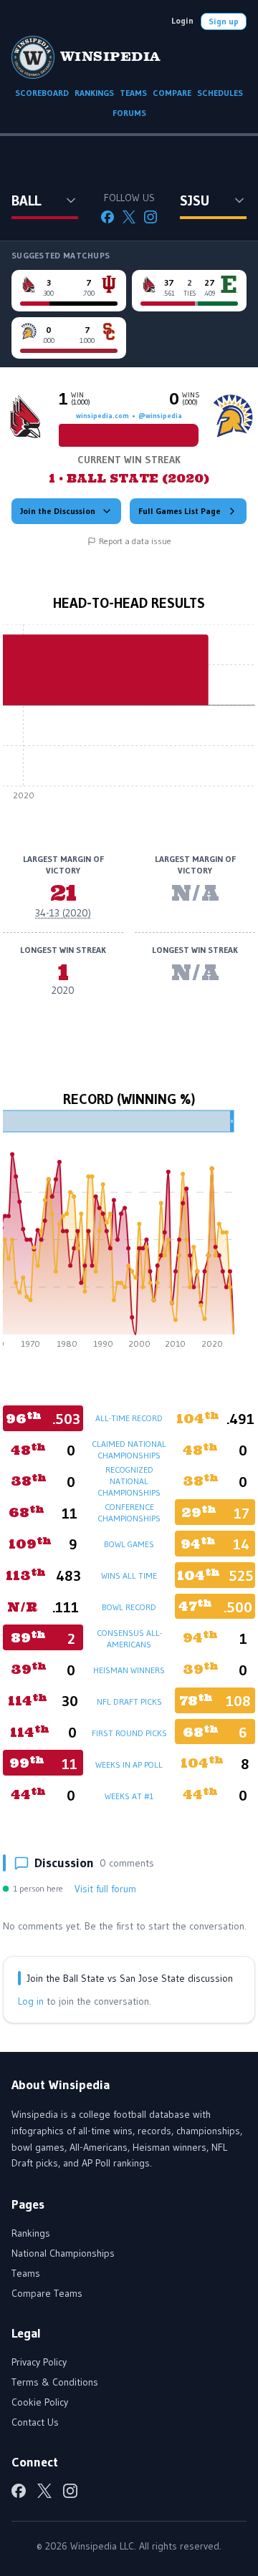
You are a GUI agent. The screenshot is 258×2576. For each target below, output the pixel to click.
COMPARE (172, 93)
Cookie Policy (40, 2402)
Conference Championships (129, 1512)
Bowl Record (129, 1607)
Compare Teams (47, 2293)
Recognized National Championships (129, 1481)
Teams (26, 2273)
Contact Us (35, 2422)
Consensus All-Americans (129, 1638)
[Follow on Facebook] (107, 217)
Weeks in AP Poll (129, 1764)
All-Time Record (129, 1418)
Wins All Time (129, 1575)
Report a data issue (135, 541)
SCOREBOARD (42, 93)
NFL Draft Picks (129, 1701)
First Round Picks (129, 1733)
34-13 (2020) (63, 913)
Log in (31, 2001)
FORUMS (129, 113)
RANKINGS (94, 93)
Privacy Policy (39, 2362)
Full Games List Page (180, 511)
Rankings (31, 2233)
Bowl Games (129, 1544)
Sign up (224, 21)
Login (182, 20)
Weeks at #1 (129, 1796)
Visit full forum (105, 1889)
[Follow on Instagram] (150, 217)
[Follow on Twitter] (129, 217)
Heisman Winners (129, 1670)
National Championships (63, 2253)
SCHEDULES (220, 93)
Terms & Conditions (55, 2382)
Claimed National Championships (129, 1449)
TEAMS (133, 93)
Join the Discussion (58, 511)
